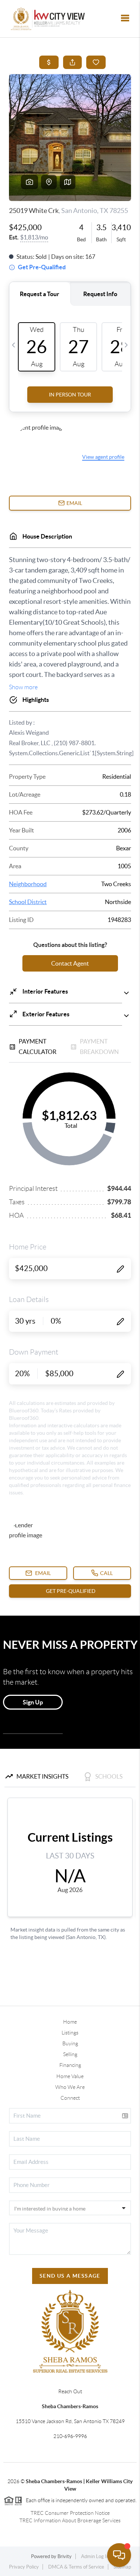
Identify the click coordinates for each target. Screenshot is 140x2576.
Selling (70, 2054)
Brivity (65, 2556)
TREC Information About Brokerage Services (70, 2520)
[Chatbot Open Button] (119, 2555)
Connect (70, 2098)
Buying (70, 2043)
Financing (70, 2065)
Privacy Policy (24, 2567)
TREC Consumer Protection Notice (70, 2513)
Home (70, 2022)
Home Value (70, 2076)
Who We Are (70, 2087)
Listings (70, 2033)
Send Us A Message (70, 2276)
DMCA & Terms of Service (76, 2567)
